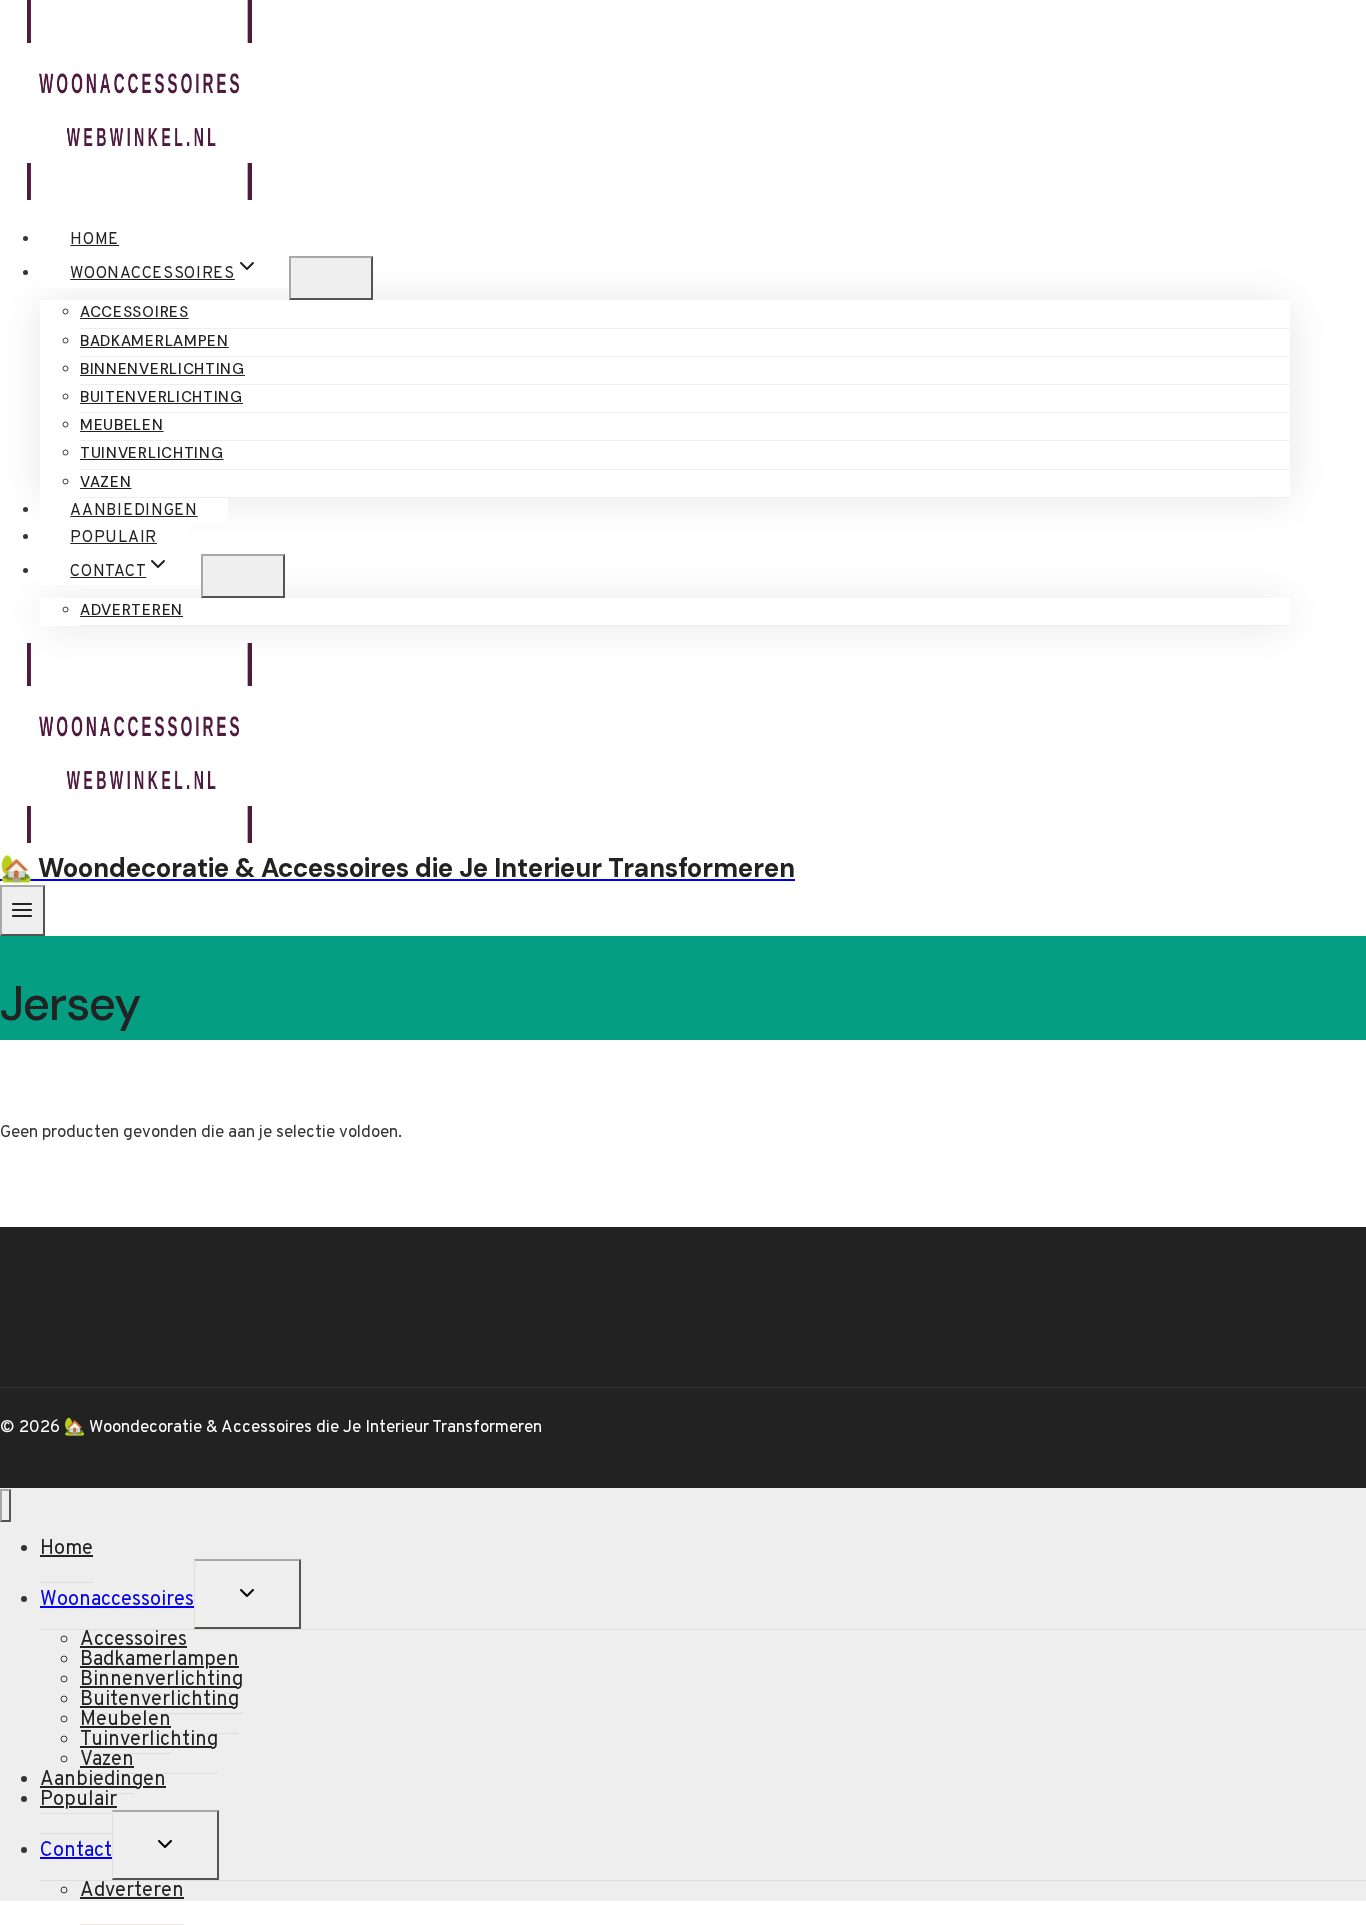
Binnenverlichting (162, 369)
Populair (113, 538)
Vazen (106, 482)
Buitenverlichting (161, 397)
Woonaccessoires (117, 1600)
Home (94, 240)
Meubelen (122, 425)
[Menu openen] (22, 910)
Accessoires (134, 312)
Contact (76, 1851)
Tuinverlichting (152, 453)
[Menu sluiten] (5, 1505)
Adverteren (131, 610)
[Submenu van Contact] (243, 576)
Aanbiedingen (133, 511)
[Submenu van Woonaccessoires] (331, 278)
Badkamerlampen (154, 341)
